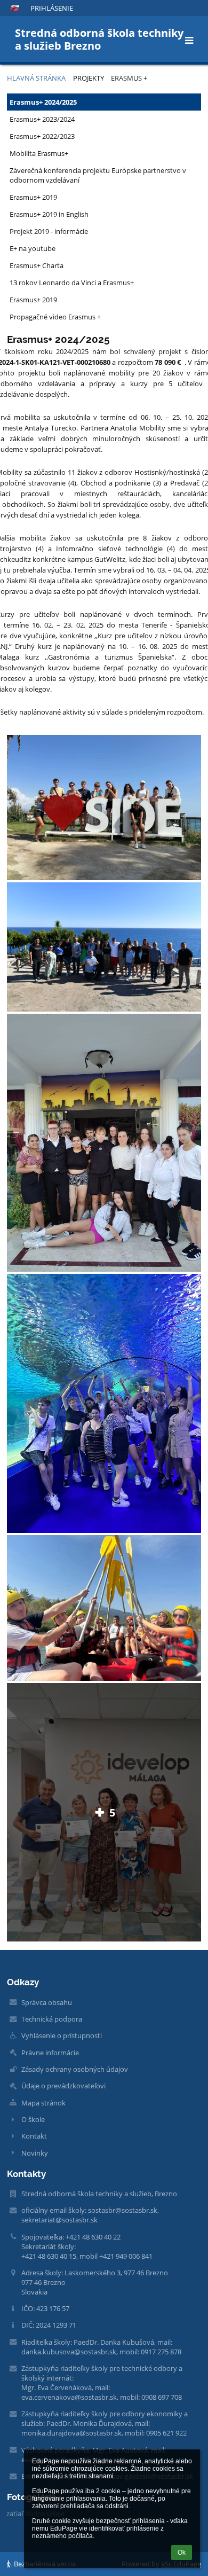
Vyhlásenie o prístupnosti (62, 2035)
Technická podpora (52, 2019)
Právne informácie (50, 2053)
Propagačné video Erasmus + (55, 317)
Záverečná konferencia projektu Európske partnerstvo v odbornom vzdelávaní (98, 175)
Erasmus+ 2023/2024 (42, 119)
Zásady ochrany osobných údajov (75, 2069)
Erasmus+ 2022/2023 (42, 136)
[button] (15, 8)
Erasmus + (129, 78)
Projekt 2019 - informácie (49, 231)
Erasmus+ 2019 (33, 197)
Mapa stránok (43, 2103)
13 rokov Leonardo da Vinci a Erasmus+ (72, 283)
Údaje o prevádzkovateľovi (63, 2086)
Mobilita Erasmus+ (39, 153)
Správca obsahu (47, 2002)
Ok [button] (182, 2552)
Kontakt (34, 2136)
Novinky (35, 2153)
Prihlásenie (52, 8)
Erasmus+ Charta (37, 265)
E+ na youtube (33, 248)
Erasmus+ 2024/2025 (43, 102)
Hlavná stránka (36, 78)
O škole (33, 2119)
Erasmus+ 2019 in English (49, 214)
